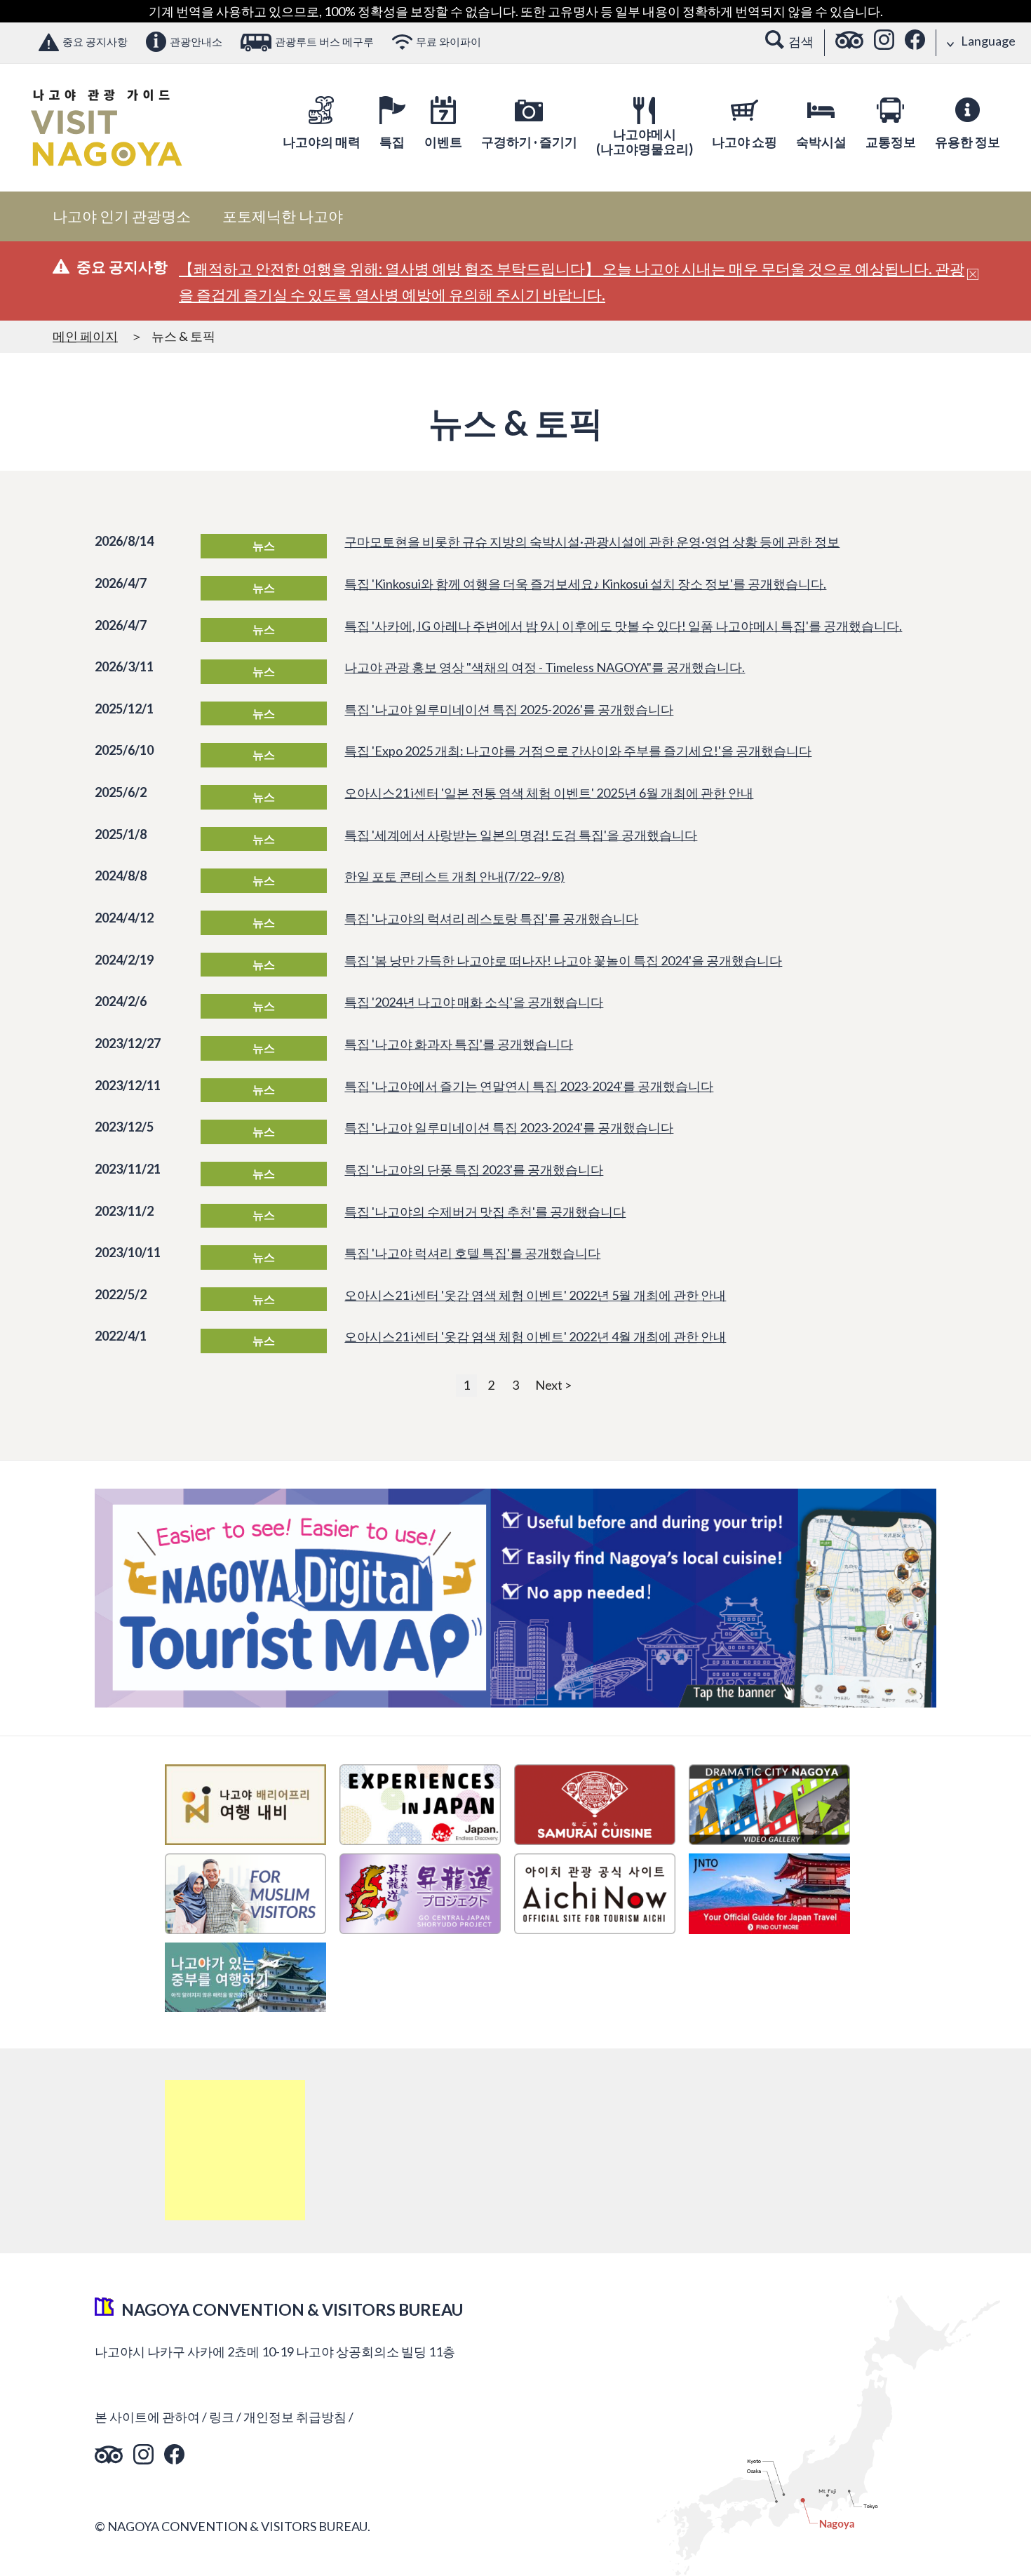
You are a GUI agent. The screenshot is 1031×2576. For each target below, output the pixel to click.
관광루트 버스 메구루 (324, 41)
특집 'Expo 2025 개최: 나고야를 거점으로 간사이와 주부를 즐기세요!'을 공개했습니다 (578, 751)
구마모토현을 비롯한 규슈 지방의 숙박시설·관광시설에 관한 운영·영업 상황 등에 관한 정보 (592, 542)
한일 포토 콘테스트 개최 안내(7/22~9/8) (454, 876)
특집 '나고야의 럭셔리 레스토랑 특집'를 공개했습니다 (491, 918)
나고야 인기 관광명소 (122, 216)
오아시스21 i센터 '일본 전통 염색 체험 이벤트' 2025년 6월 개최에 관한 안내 (549, 793)
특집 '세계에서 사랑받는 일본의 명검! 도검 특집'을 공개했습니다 (521, 835)
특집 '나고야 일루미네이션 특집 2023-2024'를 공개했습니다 (509, 1127)
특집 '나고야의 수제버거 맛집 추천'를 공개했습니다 (485, 1212)
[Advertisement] (235, 2150)
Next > (553, 1385)
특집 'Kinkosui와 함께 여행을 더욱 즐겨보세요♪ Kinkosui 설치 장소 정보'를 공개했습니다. (585, 584)
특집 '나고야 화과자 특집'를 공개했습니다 (459, 1044)
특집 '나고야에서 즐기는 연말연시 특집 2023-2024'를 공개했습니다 (529, 1086)
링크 (222, 2417)
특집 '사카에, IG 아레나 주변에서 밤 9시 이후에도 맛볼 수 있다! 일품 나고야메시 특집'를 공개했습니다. (623, 626)
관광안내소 (196, 41)
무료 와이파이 (449, 41)
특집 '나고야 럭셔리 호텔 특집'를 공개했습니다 (472, 1253)
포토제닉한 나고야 (283, 216)
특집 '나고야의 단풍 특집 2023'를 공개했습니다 (474, 1169)
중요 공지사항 (95, 41)
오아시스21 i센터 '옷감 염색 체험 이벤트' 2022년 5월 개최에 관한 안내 (535, 1295)
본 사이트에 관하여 (147, 2417)
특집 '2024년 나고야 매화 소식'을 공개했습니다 (474, 1002)
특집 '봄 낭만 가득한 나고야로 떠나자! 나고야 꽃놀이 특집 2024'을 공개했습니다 (563, 960)
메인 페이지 (85, 336)
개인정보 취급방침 (295, 2417)
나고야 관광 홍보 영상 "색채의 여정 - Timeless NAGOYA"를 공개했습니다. (545, 667)
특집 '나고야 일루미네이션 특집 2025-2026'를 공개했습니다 (509, 709)
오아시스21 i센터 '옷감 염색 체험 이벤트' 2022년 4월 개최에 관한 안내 (535, 1336)
